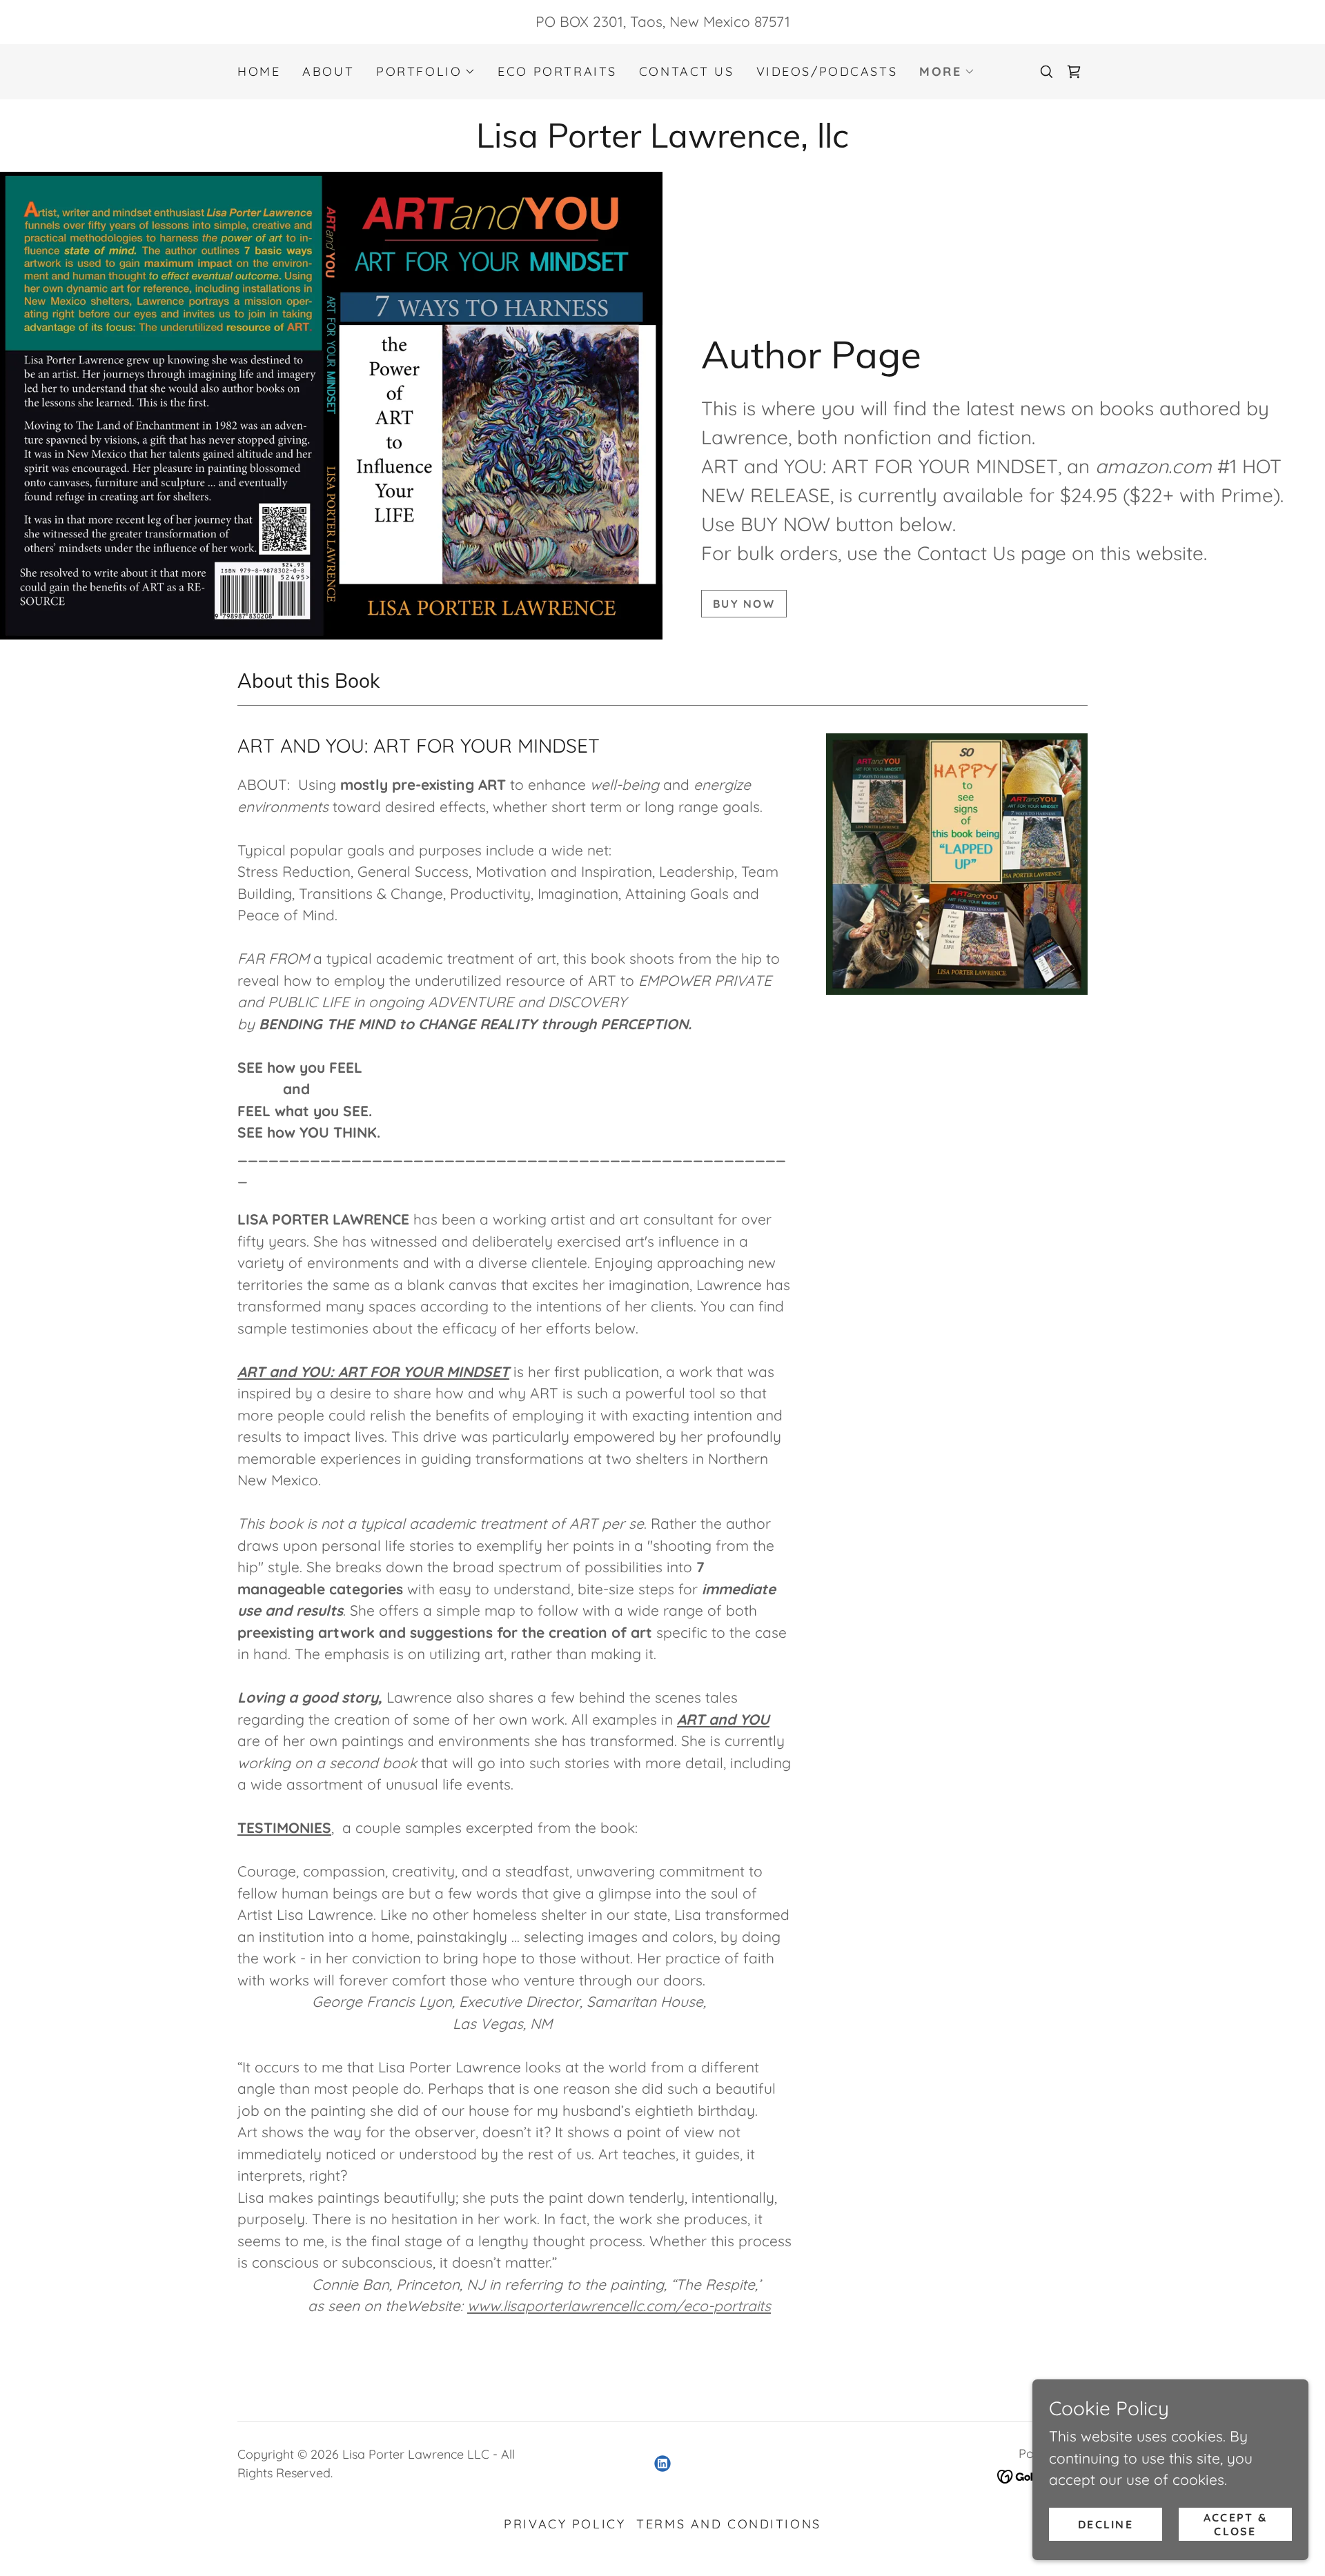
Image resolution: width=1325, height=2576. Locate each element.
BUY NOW (744, 604)
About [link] (328, 71)
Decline (1106, 2524)
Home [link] (259, 71)
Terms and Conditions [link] (728, 2524)
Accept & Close (1235, 2524)
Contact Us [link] (687, 71)
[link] (1074, 72)
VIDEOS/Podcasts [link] (827, 71)
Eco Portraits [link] (557, 71)
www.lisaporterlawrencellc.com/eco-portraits (619, 2306)
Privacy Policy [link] (565, 2524)
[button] (426, 72)
